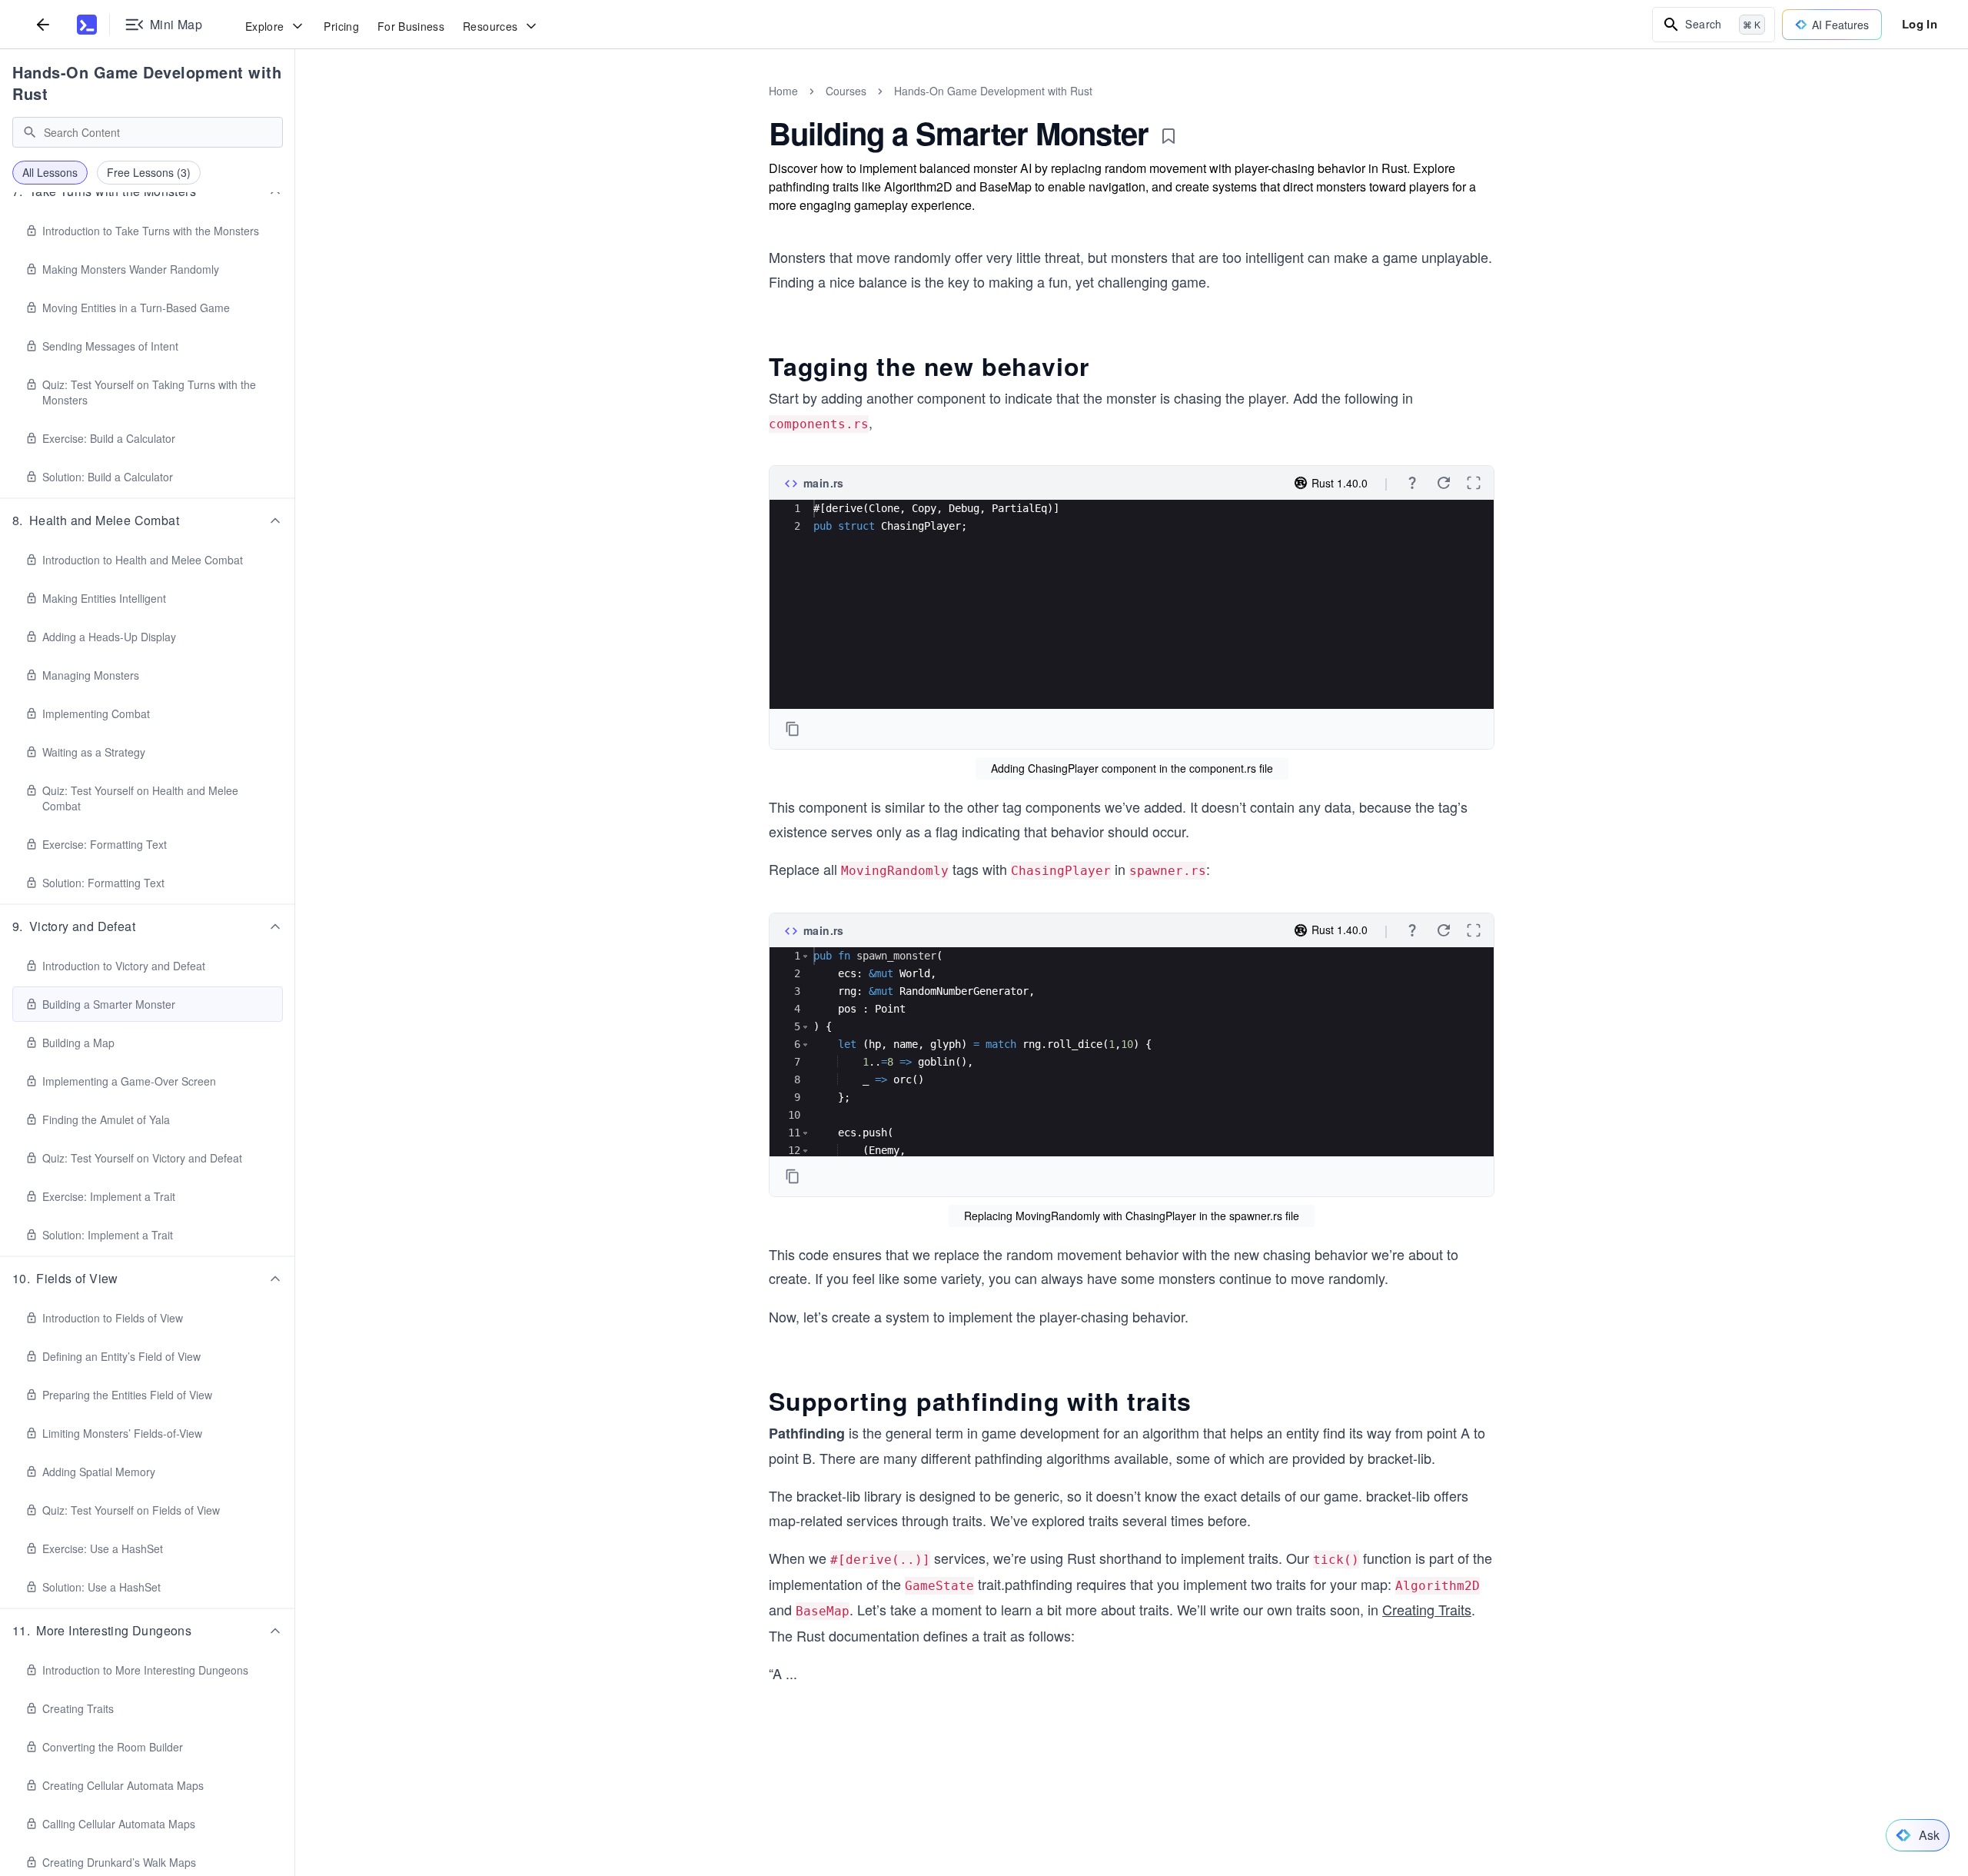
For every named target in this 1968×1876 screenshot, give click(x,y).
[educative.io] (87, 25)
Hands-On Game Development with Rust (147, 83)
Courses (846, 91)
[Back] (43, 24)
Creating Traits (1427, 1609)
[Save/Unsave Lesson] (1168, 136)
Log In (1920, 24)
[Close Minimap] (295, 108)
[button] (148, 521)
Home (783, 91)
